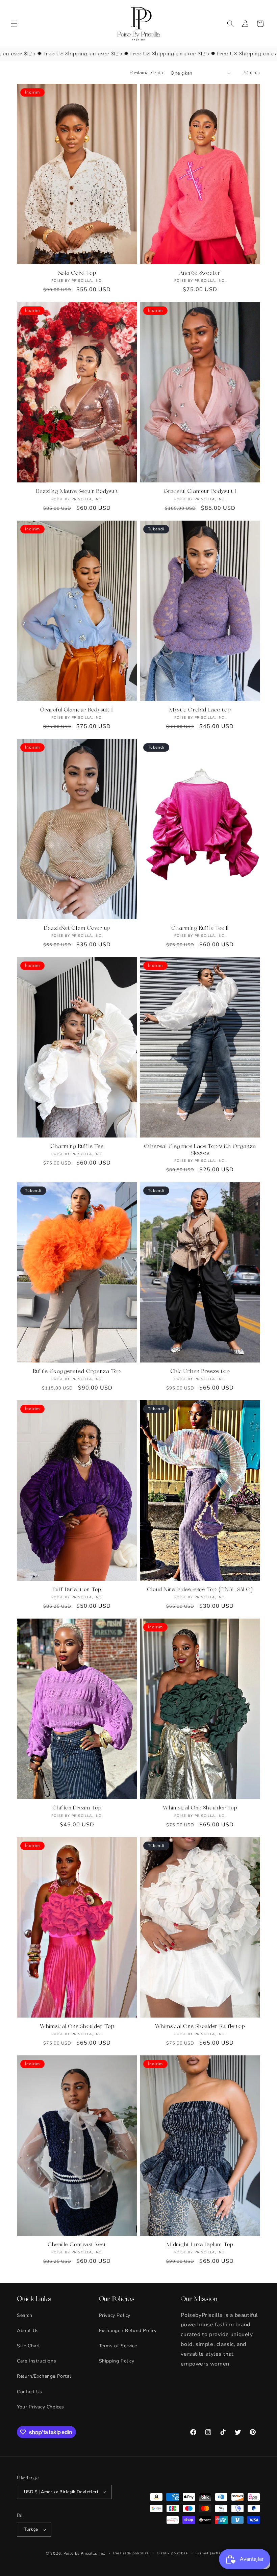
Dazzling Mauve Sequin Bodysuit (77, 492)
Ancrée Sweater (200, 273)
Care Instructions (36, 2361)
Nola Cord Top (77, 273)
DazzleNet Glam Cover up (77, 928)
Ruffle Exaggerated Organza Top (77, 1372)
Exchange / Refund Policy (128, 2331)
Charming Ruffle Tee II (200, 928)
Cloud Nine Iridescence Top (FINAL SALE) (200, 1590)
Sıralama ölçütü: (147, 73)
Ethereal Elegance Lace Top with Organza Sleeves (200, 1150)
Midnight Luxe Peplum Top (200, 2245)
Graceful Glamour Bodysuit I (200, 492)
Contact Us (30, 2392)
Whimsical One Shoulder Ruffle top (200, 2027)
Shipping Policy (117, 2361)
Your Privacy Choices (41, 2407)
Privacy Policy (115, 2315)
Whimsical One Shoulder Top (200, 1808)
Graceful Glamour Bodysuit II (77, 710)
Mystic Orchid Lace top (200, 710)
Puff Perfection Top (77, 1590)
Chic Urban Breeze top (200, 1372)
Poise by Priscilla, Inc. (84, 2554)
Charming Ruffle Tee (77, 1147)
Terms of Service (118, 2346)
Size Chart (29, 2346)
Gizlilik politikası (173, 2553)
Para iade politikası (132, 2553)
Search (25, 2315)
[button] (14, 24)
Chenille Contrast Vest (77, 2245)
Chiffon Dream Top (77, 1808)
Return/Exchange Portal (44, 2376)
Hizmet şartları (210, 2553)
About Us (28, 2331)
